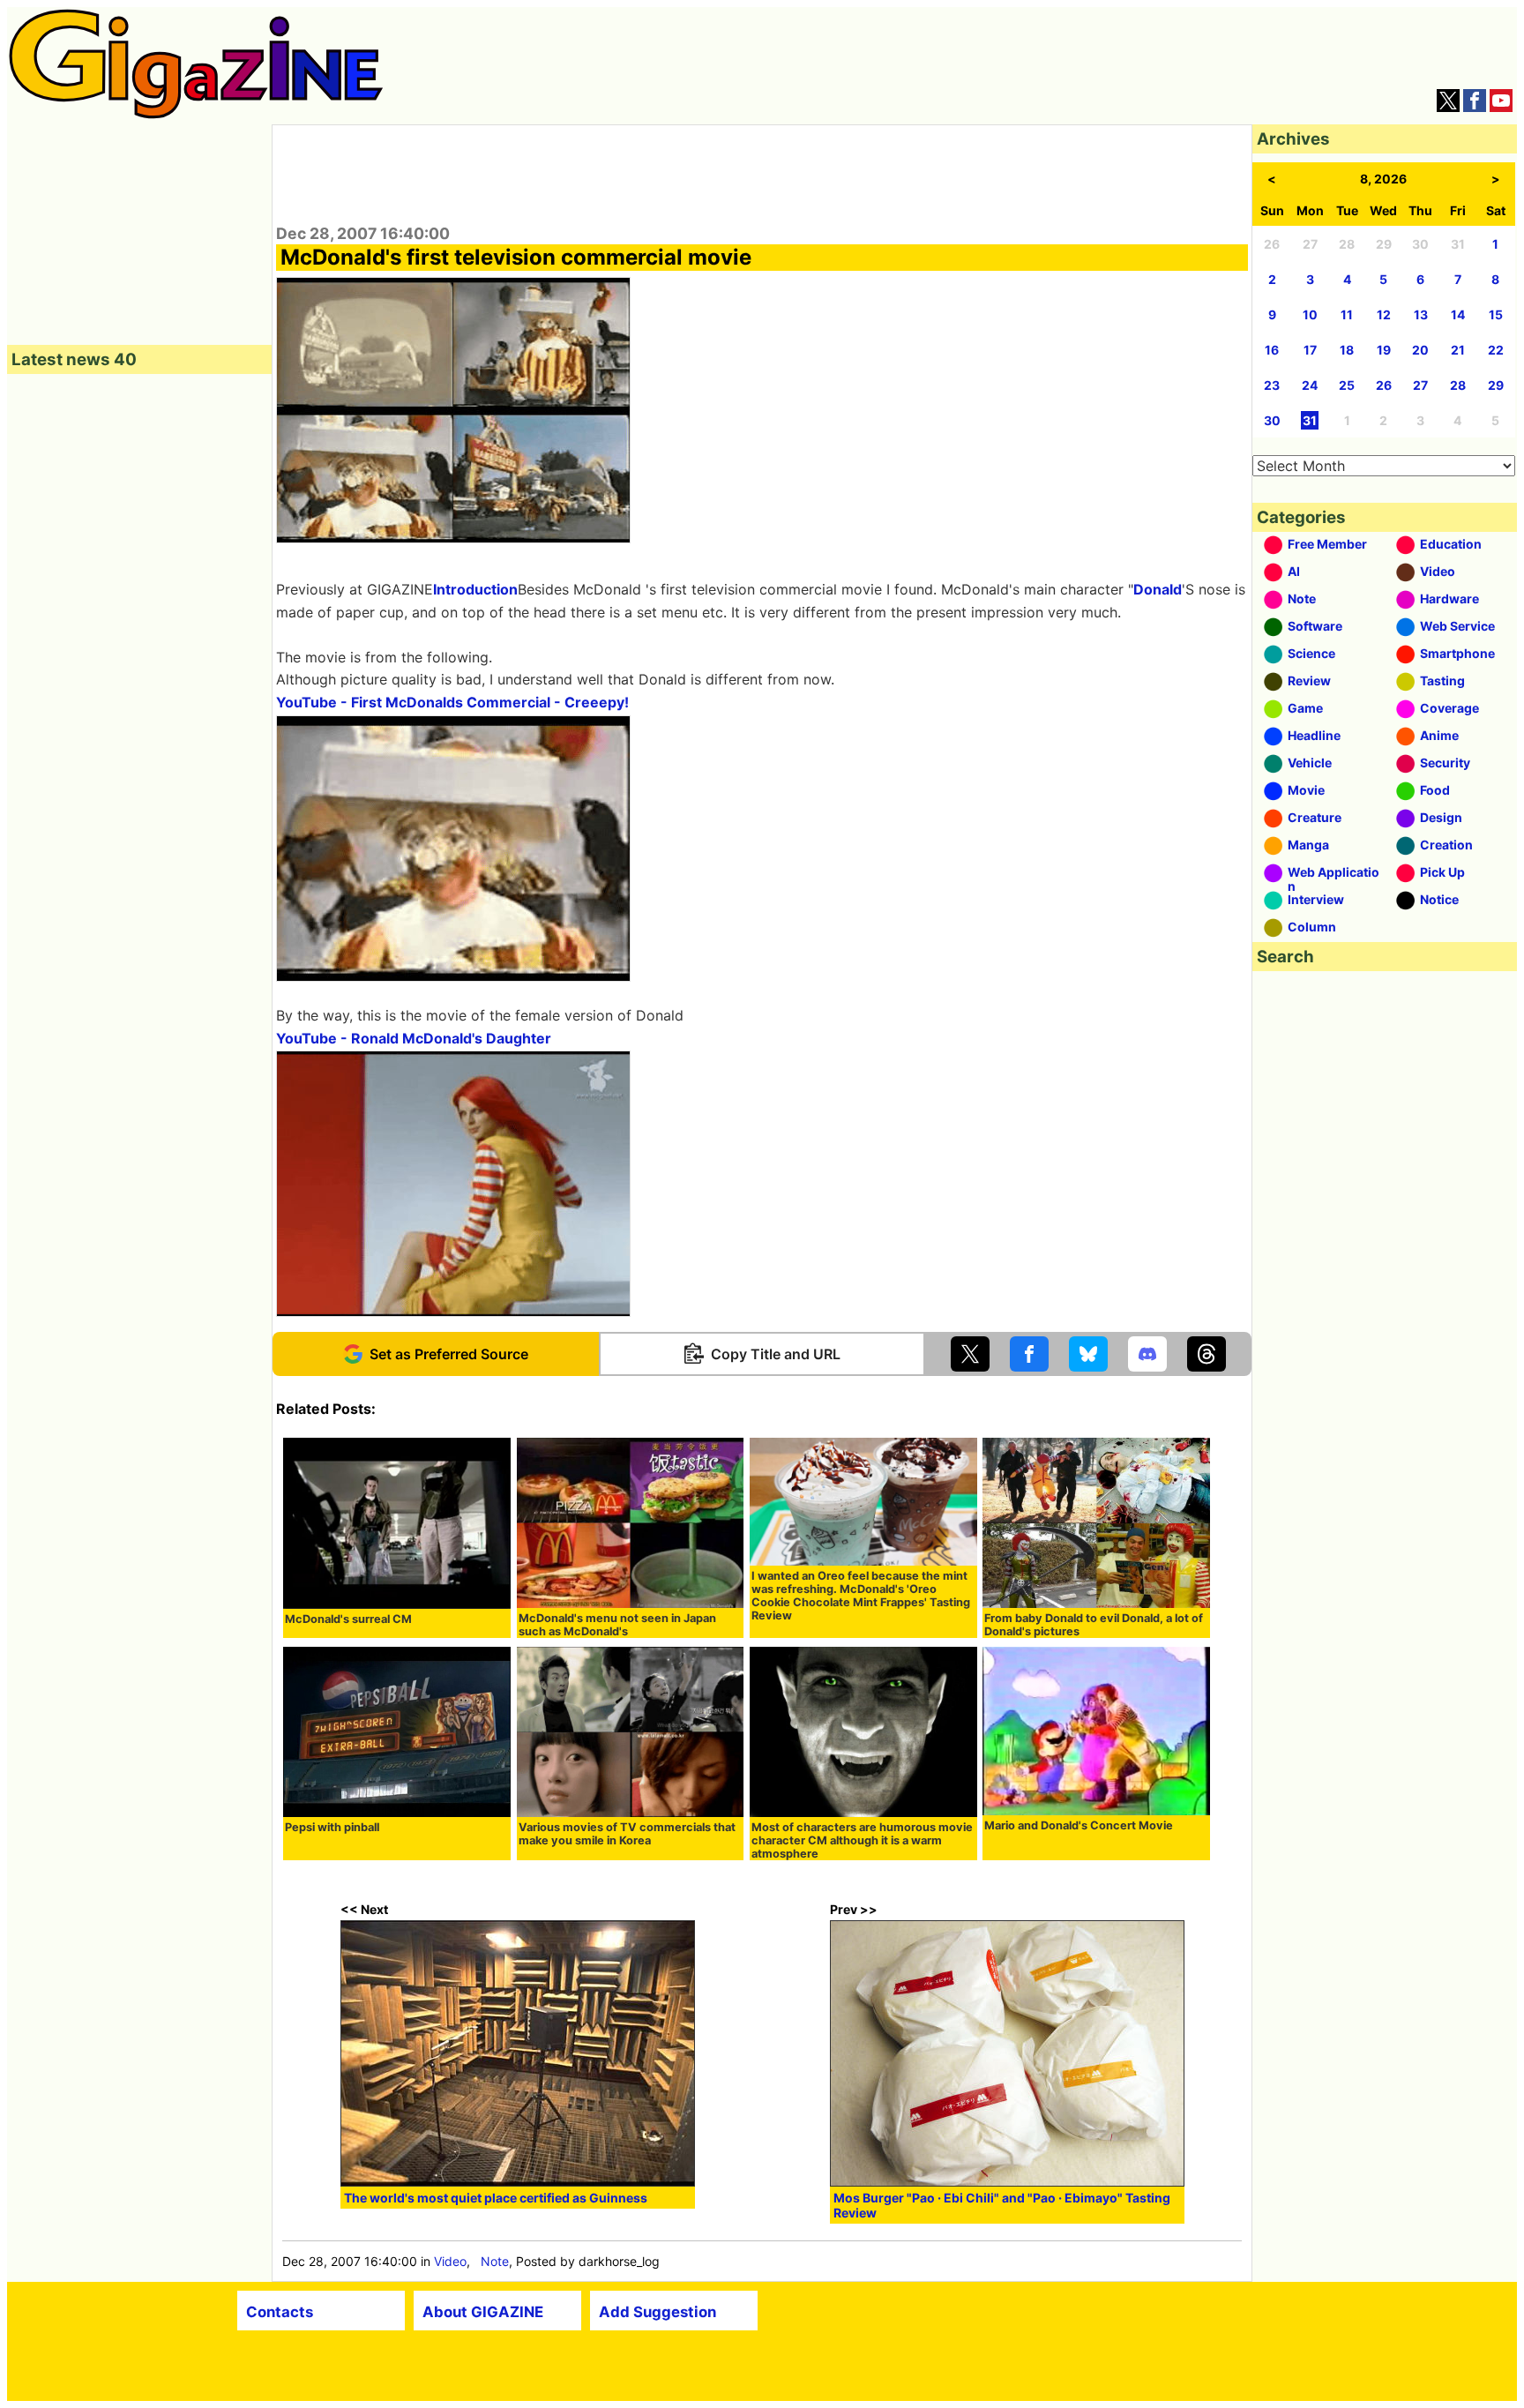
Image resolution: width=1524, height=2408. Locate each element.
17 (1310, 350)
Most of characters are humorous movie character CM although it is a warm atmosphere (862, 1840)
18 (1347, 350)
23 (1272, 385)
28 (1458, 385)
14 (1458, 314)
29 (1496, 385)
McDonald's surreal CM (348, 1619)
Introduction (475, 589)
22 (1496, 350)
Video (450, 2261)
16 (1272, 350)
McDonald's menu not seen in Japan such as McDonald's (617, 1625)
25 (1347, 385)
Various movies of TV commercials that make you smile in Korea (627, 1834)
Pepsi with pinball (332, 1827)
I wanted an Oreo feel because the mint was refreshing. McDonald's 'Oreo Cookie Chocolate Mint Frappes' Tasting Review (861, 1596)
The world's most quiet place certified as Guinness (496, 2198)
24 (1310, 385)
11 (1347, 314)
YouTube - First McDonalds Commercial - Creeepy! (452, 702)
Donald (1158, 589)
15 (1496, 314)
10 (1310, 314)
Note (495, 2261)
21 (1458, 350)
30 (1272, 420)
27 (1420, 385)
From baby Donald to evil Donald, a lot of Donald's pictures (1094, 1625)
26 (1384, 385)
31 (1310, 420)
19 (1384, 350)
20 (1420, 350)
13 (1421, 314)
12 (1384, 314)
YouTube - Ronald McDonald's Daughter (414, 1038)
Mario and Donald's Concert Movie (1079, 1825)
